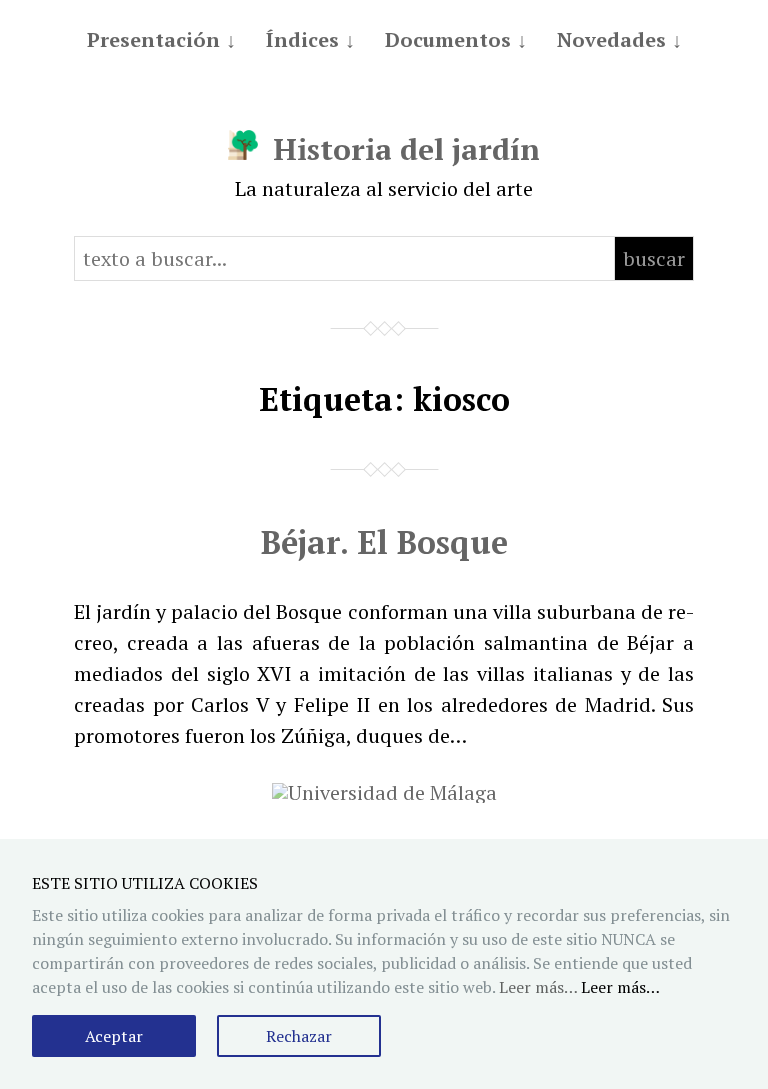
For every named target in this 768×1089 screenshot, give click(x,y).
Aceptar (114, 1036)
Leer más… (620, 987)
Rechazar (299, 1036)
